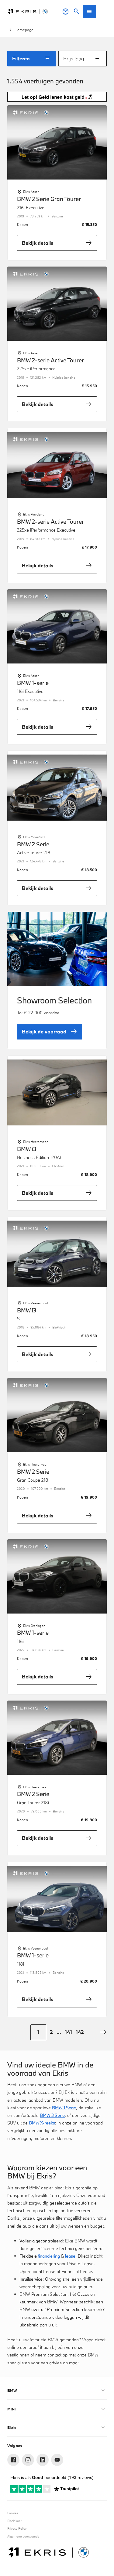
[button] (103, 2032)
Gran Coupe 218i (33, 1480)
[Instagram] (28, 2460)
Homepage (24, 30)
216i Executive (31, 208)
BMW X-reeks (42, 2123)
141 (68, 2032)
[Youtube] (57, 2460)
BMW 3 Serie (52, 2115)
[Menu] (89, 12)
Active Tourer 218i (34, 853)
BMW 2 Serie (33, 845)
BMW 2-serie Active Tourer (50, 361)
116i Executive (30, 691)
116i (20, 1641)
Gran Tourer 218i (33, 1803)
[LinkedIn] (43, 2460)
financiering (49, 2256)
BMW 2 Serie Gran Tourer (49, 199)
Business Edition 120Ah (40, 1157)
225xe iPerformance (36, 369)
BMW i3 (27, 1149)
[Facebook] (13, 2460)
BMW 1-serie (33, 683)
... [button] (59, 2032)
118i (21, 1964)
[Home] (28, 12)
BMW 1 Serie (64, 2108)
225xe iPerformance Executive (46, 530)
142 (80, 2032)
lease (70, 2256)
